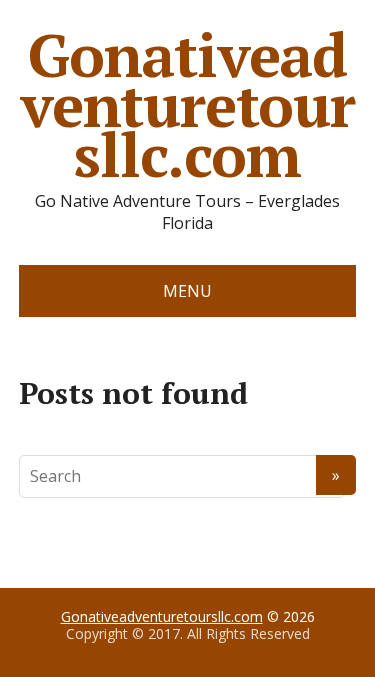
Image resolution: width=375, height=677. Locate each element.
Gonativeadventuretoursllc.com (187, 105)
